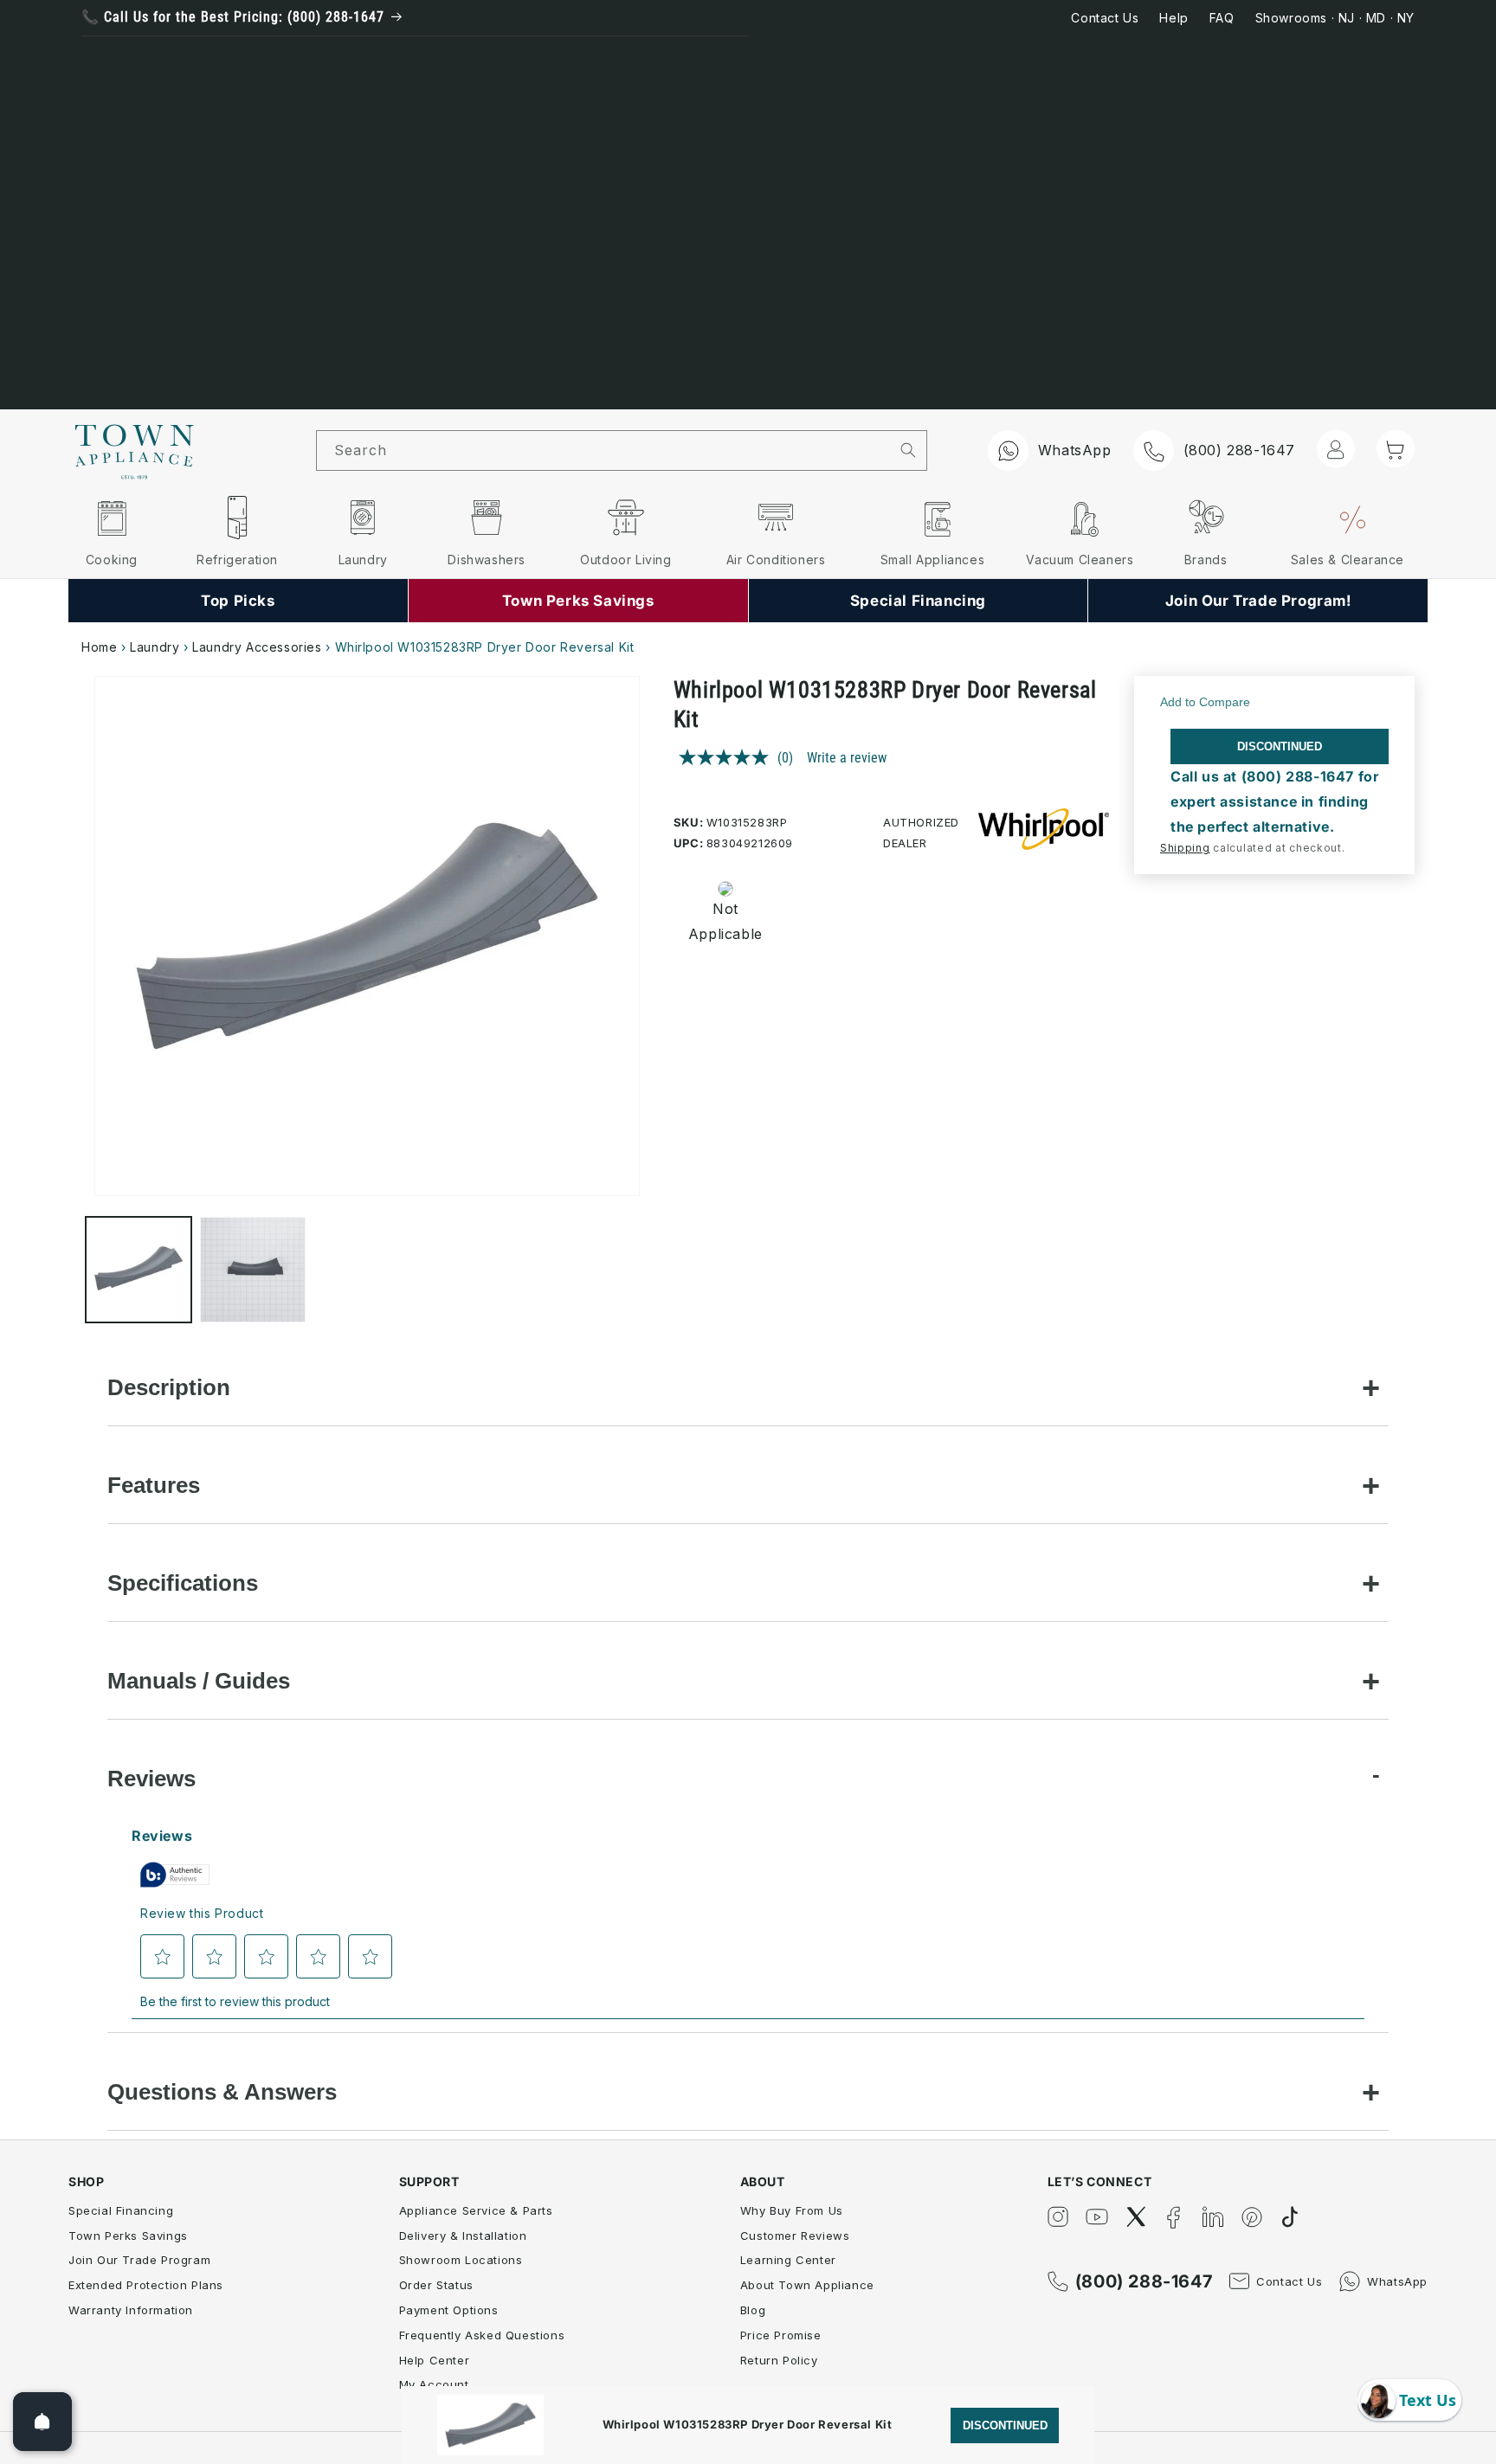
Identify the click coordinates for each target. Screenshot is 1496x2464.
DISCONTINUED (1280, 746)
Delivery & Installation (463, 2236)
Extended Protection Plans (146, 2285)
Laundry (155, 647)
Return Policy (779, 2360)
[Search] (909, 450)
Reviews (152, 1779)
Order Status (436, 2285)
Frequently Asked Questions (482, 2335)
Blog (753, 2310)
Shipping (1185, 848)
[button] (1396, 449)
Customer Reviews (795, 2236)
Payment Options (449, 2310)
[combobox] (603, 450)
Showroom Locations (461, 2260)
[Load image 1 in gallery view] (139, 1270)
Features (154, 1485)
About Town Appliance (807, 2285)
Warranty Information (131, 2310)
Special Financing (121, 2210)
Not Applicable (714, 921)
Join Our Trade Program (139, 2260)
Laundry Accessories (257, 647)
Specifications (183, 1583)
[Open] (42, 2422)
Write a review (847, 758)
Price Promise (781, 2335)
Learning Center (788, 2260)
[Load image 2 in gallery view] (253, 1270)
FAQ (1222, 18)
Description (169, 1387)
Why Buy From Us (792, 2210)
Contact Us (1105, 18)
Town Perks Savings (128, 2236)
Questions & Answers (222, 2092)
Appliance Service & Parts (476, 2210)
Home (99, 647)
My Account (434, 2384)
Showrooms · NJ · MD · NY (1335, 18)
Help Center (435, 2360)
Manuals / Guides (199, 1681)
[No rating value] (728, 757)
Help (1174, 18)
